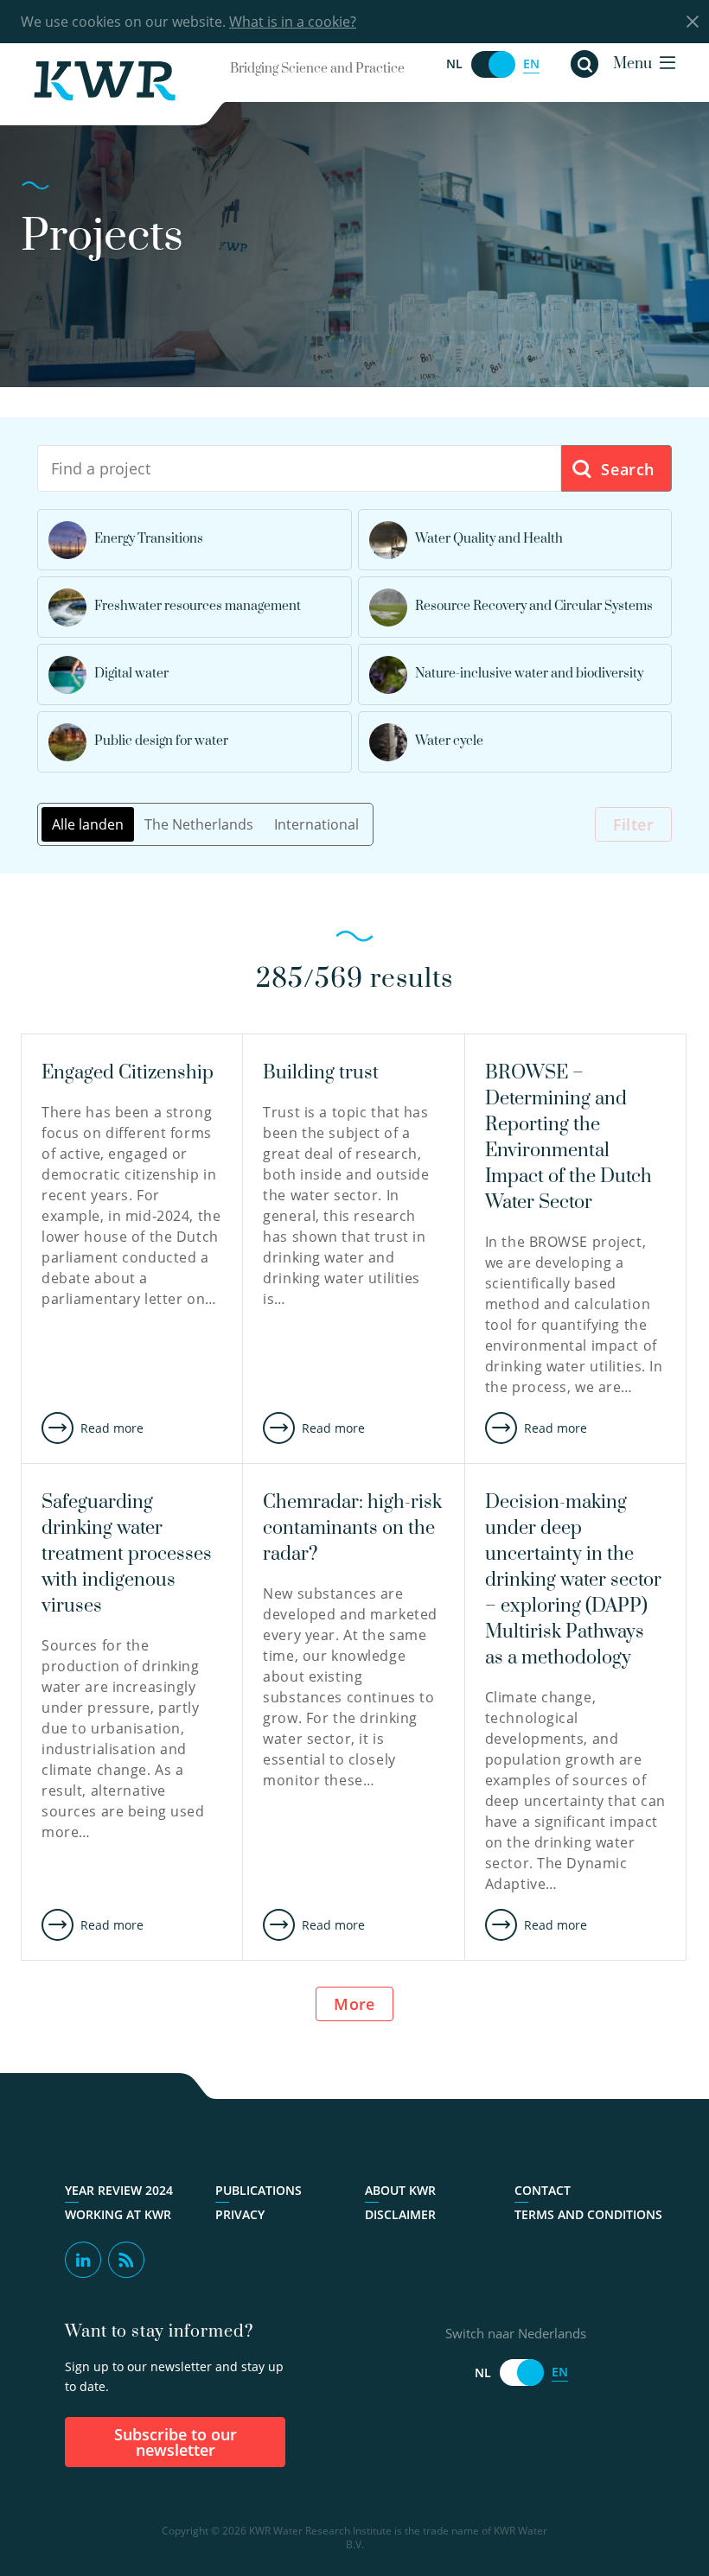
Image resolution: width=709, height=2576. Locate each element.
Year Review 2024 (119, 2191)
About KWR (400, 2191)
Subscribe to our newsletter (176, 2442)
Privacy (240, 2215)
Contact (543, 2191)
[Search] (584, 64)
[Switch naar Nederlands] (493, 64)
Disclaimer (400, 2215)
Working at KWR (118, 2215)
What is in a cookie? (293, 22)
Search (626, 469)
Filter (633, 824)
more (354, 2004)
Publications (259, 2191)
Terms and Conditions (588, 2215)
